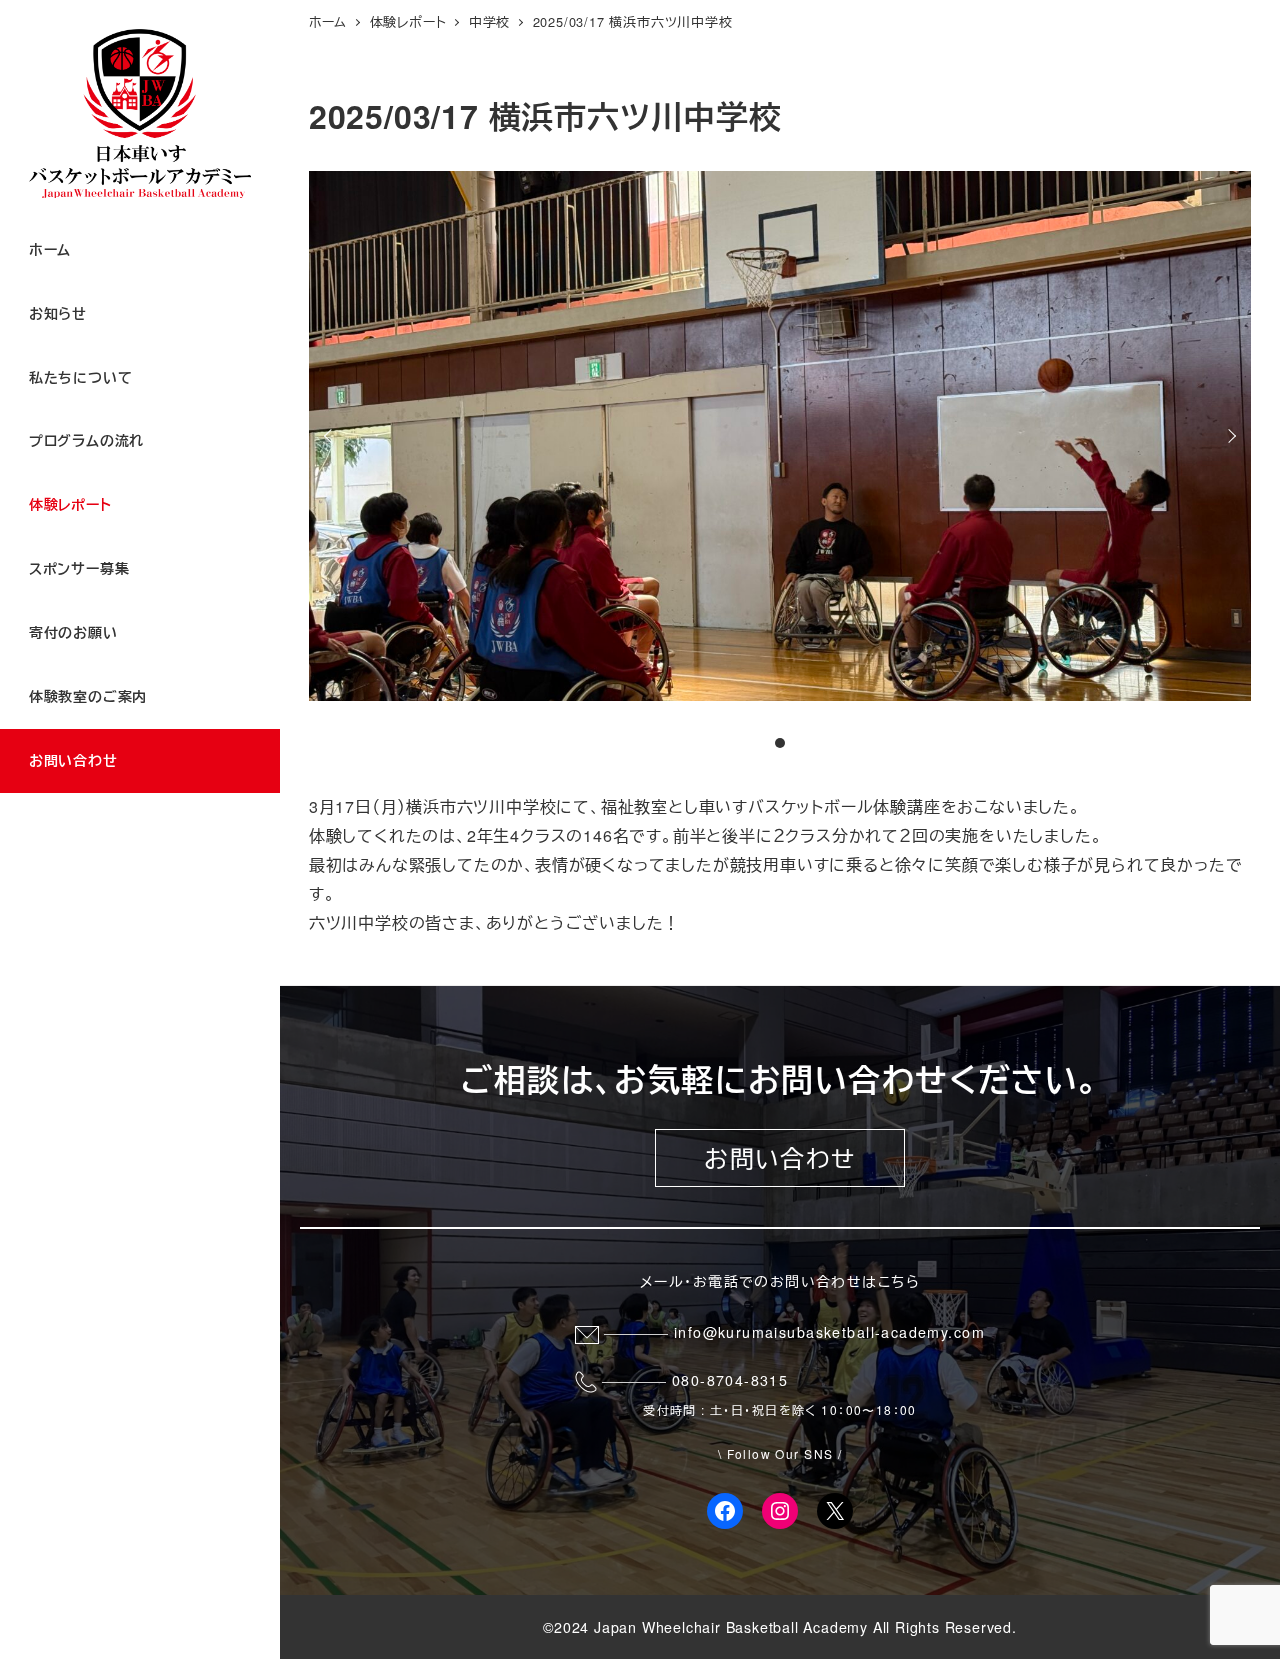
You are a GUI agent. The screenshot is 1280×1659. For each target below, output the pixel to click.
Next (1229, 436)
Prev (331, 436)
